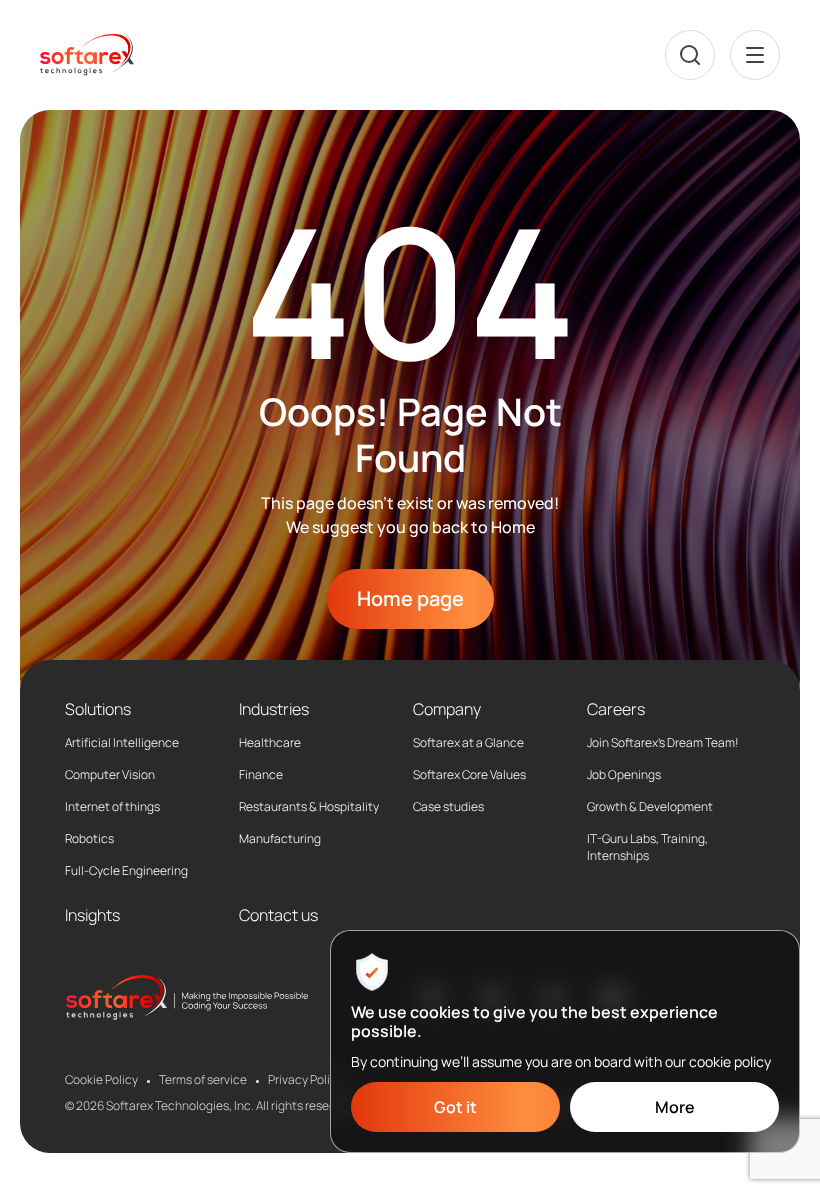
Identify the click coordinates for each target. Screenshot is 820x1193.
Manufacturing (280, 839)
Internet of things (112, 807)
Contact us (278, 915)
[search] (690, 55)
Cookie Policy (101, 1079)
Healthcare (270, 743)
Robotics (89, 839)
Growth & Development (650, 807)
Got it (455, 1107)
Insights (92, 915)
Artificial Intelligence (122, 743)
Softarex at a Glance (468, 743)
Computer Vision (110, 775)
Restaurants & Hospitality (309, 807)
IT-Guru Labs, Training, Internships (647, 847)
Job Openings (624, 775)
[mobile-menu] (755, 55)
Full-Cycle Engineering (126, 871)
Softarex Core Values (469, 775)
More (675, 1107)
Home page (410, 598)
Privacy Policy (305, 1079)
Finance (261, 775)
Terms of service (203, 1079)
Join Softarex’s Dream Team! (663, 743)
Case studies (448, 807)
